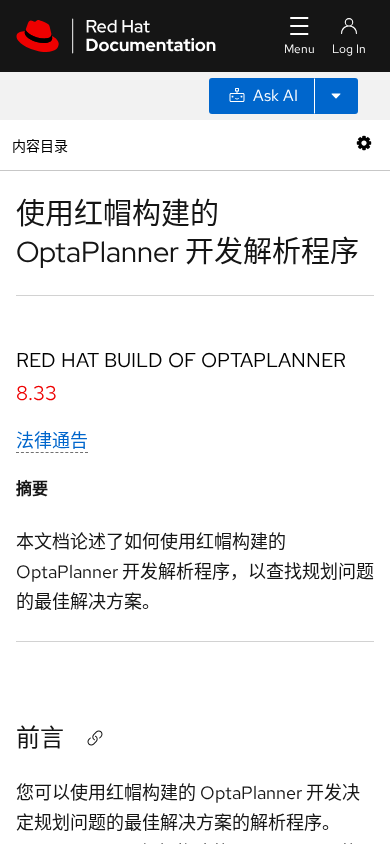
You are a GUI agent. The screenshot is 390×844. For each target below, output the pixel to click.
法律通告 (52, 440)
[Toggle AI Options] (336, 96)
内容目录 (39, 144)
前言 (40, 737)
